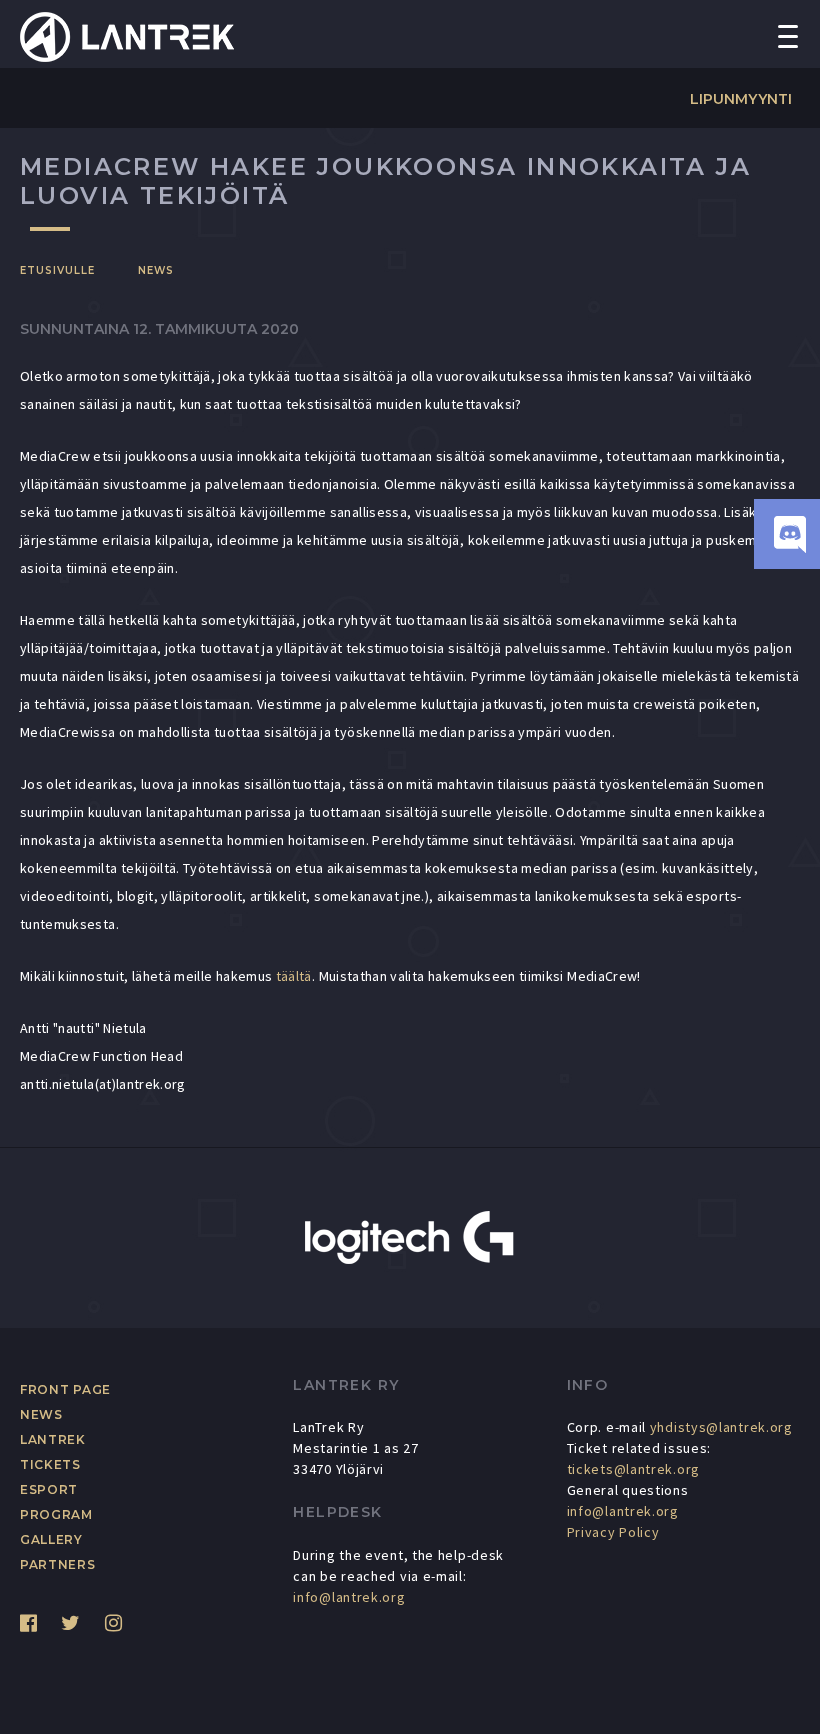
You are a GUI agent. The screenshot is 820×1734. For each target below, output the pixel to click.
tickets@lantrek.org (633, 1469)
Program (56, 1514)
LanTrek (53, 1439)
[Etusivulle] (127, 35)
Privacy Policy (613, 1532)
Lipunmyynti (741, 99)
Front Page (65, 1389)
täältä (294, 976)
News (156, 270)
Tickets (50, 1464)
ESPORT (49, 1489)
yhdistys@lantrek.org (721, 1427)
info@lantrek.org (349, 1597)
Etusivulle (57, 270)
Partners (58, 1564)
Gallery (51, 1539)
